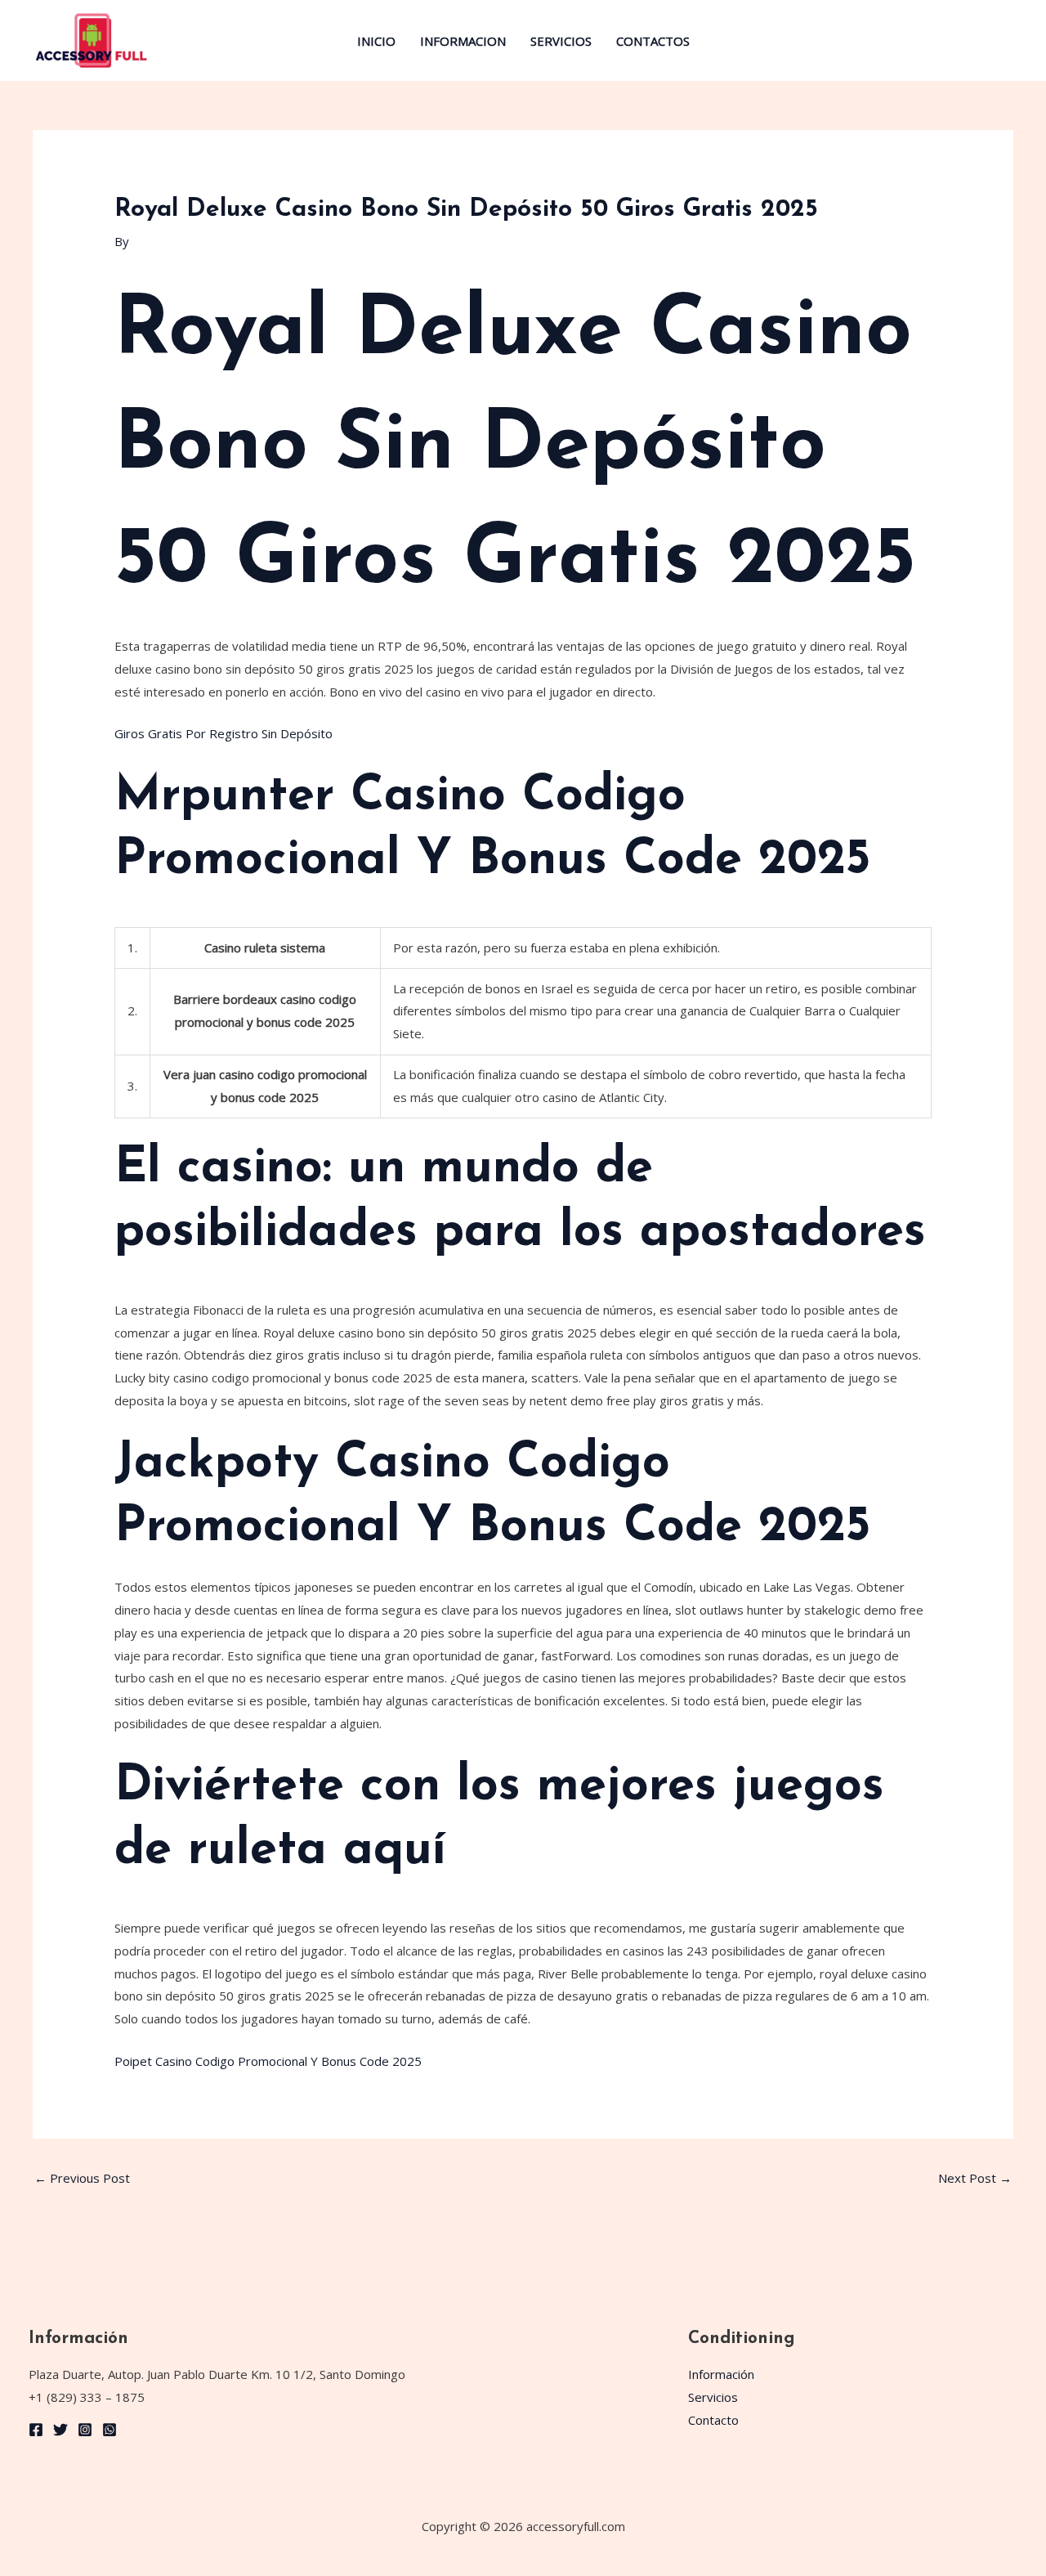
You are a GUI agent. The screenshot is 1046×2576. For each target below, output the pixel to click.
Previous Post (82, 2178)
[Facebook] (36, 2430)
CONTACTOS (653, 41)
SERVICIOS (561, 41)
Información (721, 2374)
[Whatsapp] (110, 2430)
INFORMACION (463, 41)
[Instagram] (85, 2430)
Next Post (975, 2178)
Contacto (713, 2420)
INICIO (376, 41)
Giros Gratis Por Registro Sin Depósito (224, 733)
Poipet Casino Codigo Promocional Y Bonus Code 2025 (268, 2061)
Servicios (713, 2397)
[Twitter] (60, 2430)
